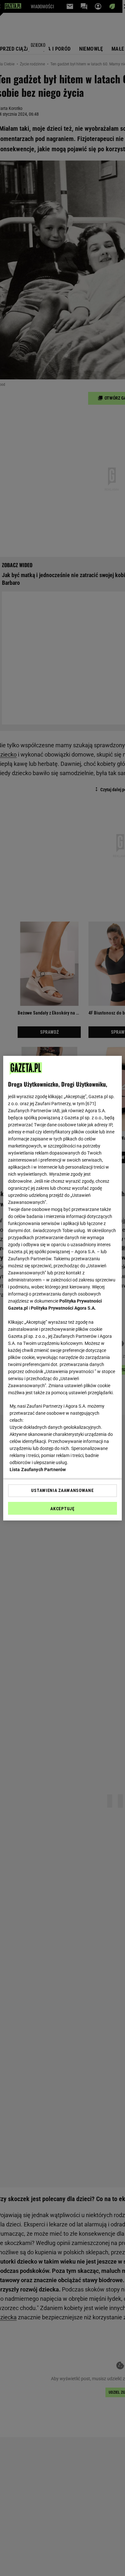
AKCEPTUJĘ (62, 1509)
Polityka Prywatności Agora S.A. (63, 1308)
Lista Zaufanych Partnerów (38, 1470)
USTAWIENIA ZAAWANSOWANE (62, 1490)
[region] (63, 1288)
